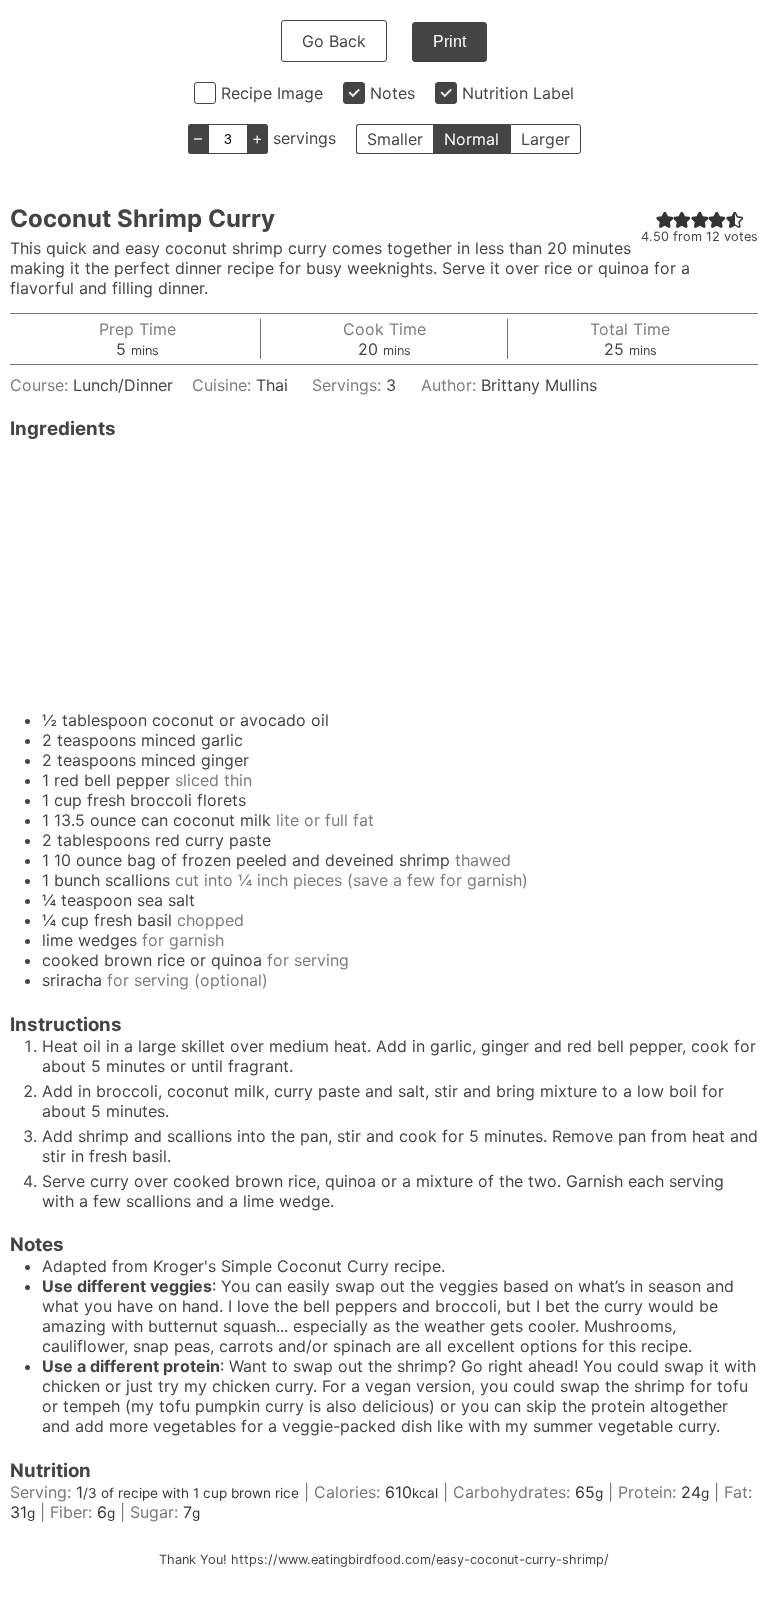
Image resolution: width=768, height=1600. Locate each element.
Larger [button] (545, 139)
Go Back (334, 41)
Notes (392, 93)
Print (449, 41)
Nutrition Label (518, 93)
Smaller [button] (395, 139)
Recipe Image (272, 93)
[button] (665, 219)
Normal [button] (471, 139)
